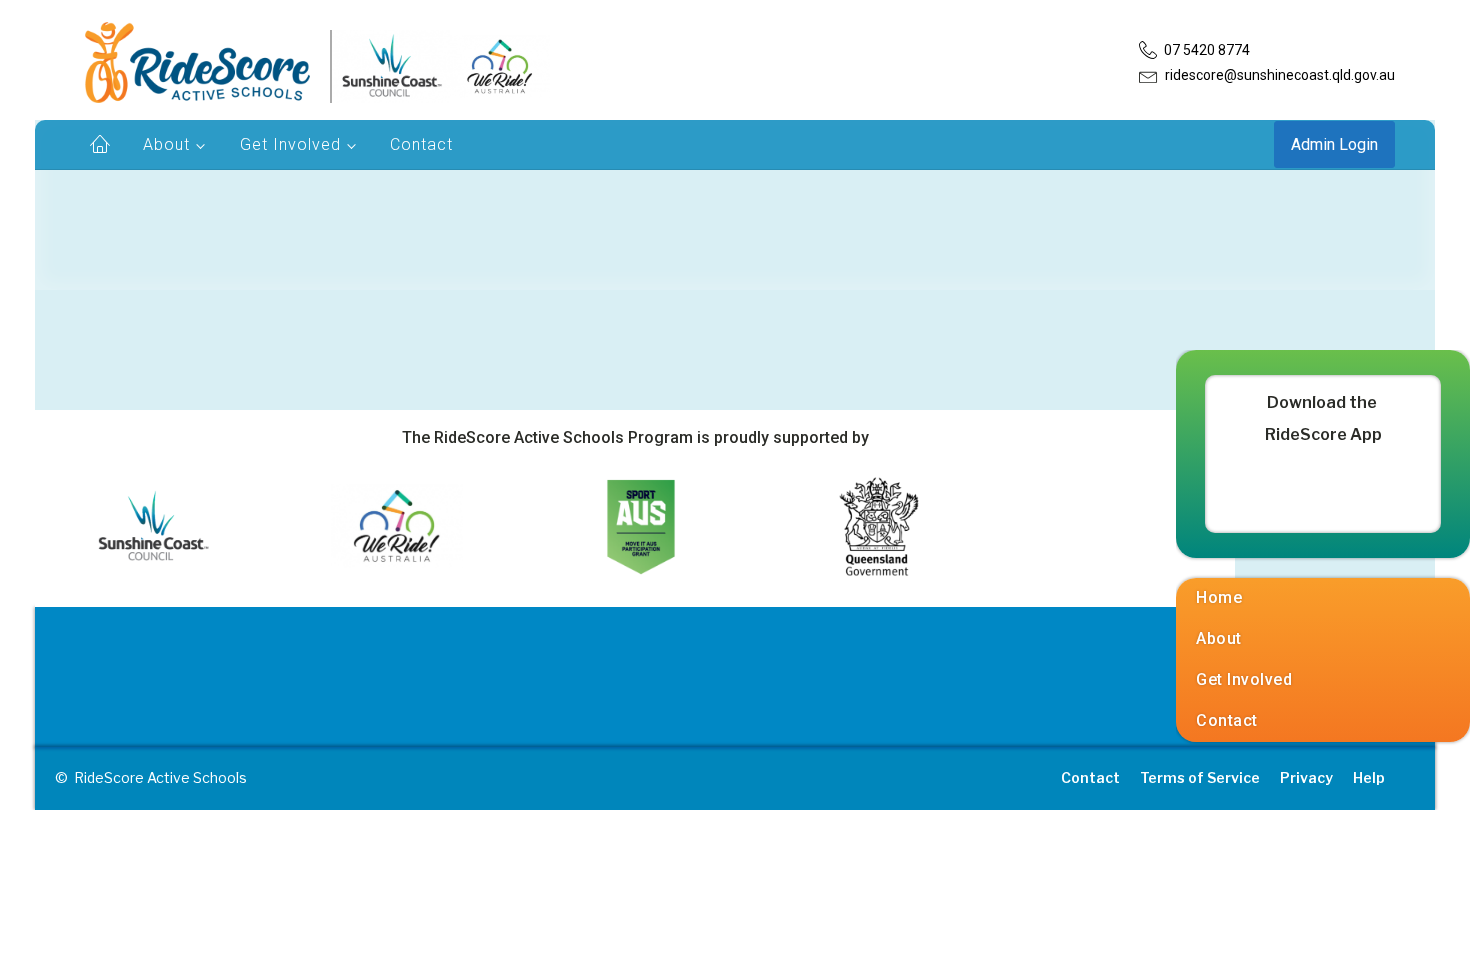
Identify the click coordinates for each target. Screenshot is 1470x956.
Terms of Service (1200, 777)
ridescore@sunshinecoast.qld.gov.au (1280, 75)
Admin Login (1334, 144)
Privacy (1306, 777)
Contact (421, 144)
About (166, 144)
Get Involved (290, 144)
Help (1369, 777)
